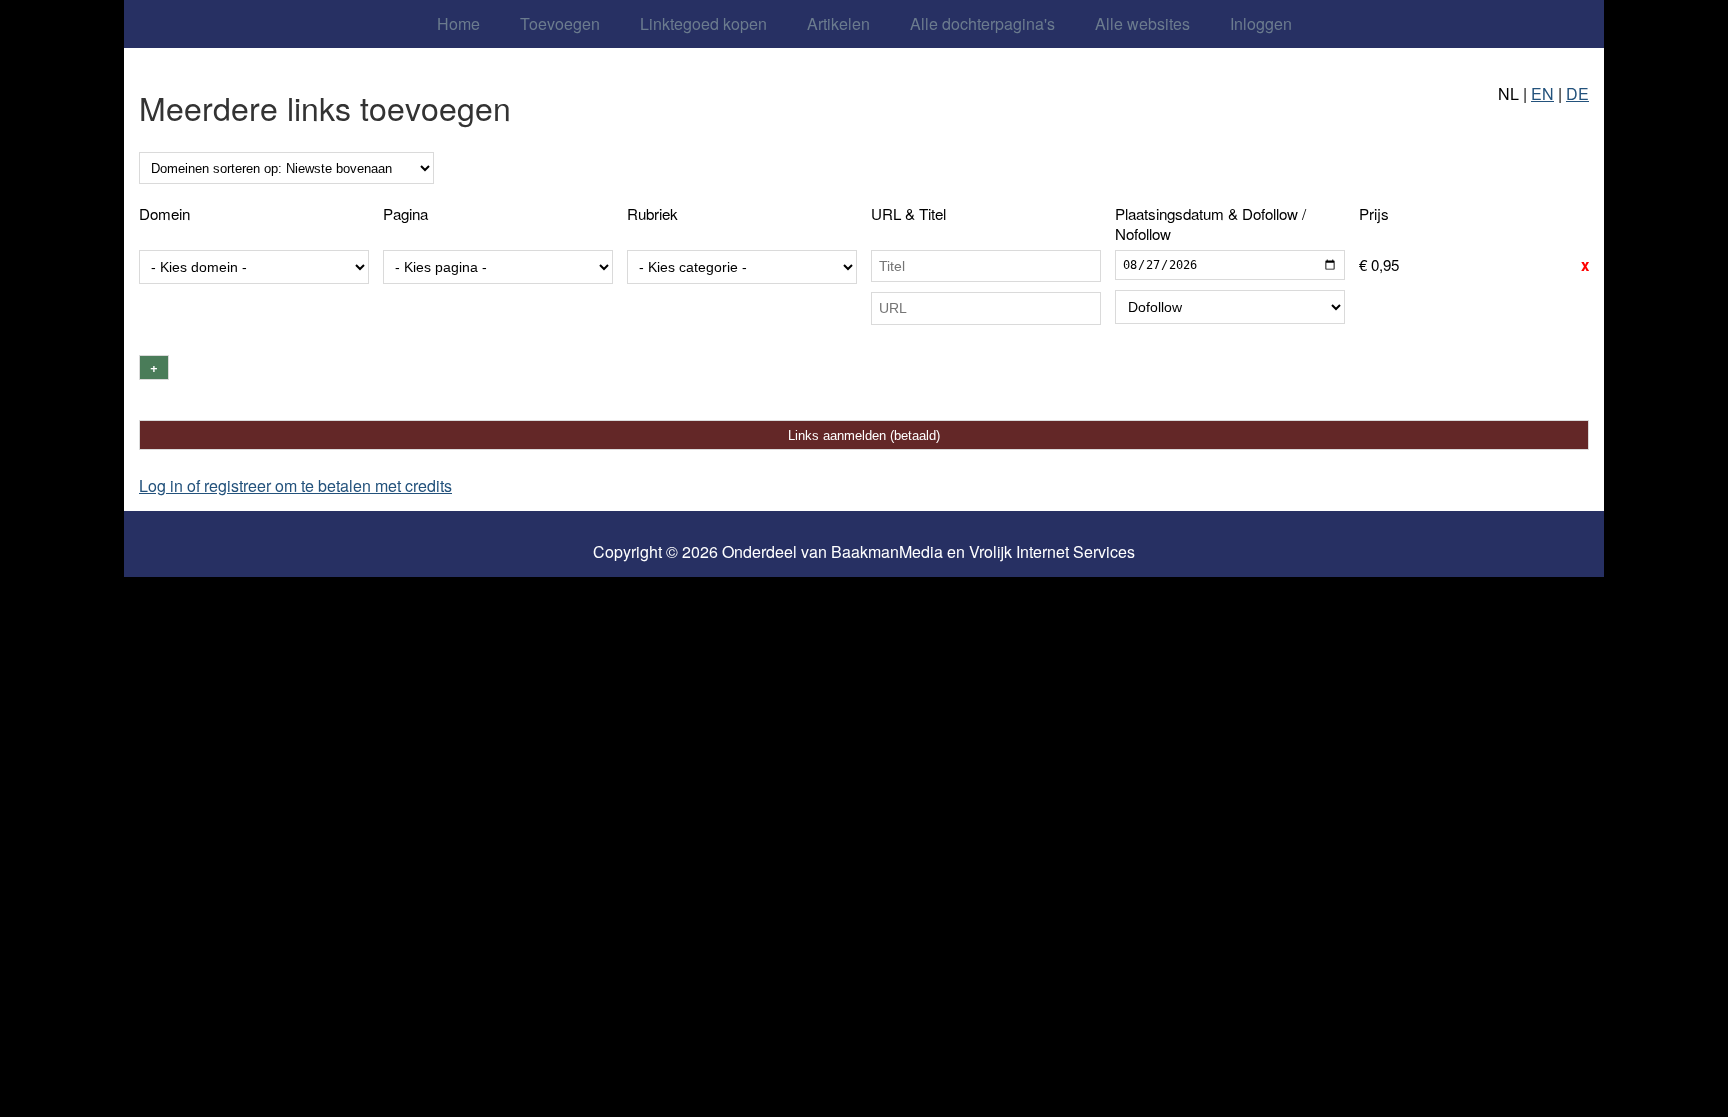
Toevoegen (560, 23)
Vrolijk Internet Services (1052, 552)
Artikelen (838, 23)
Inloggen (1261, 23)
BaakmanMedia (887, 552)
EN (1542, 93)
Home (458, 23)
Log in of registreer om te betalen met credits (295, 485)
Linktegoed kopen (703, 23)
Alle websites (1142, 23)
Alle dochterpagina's (982, 23)
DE (1577, 93)
